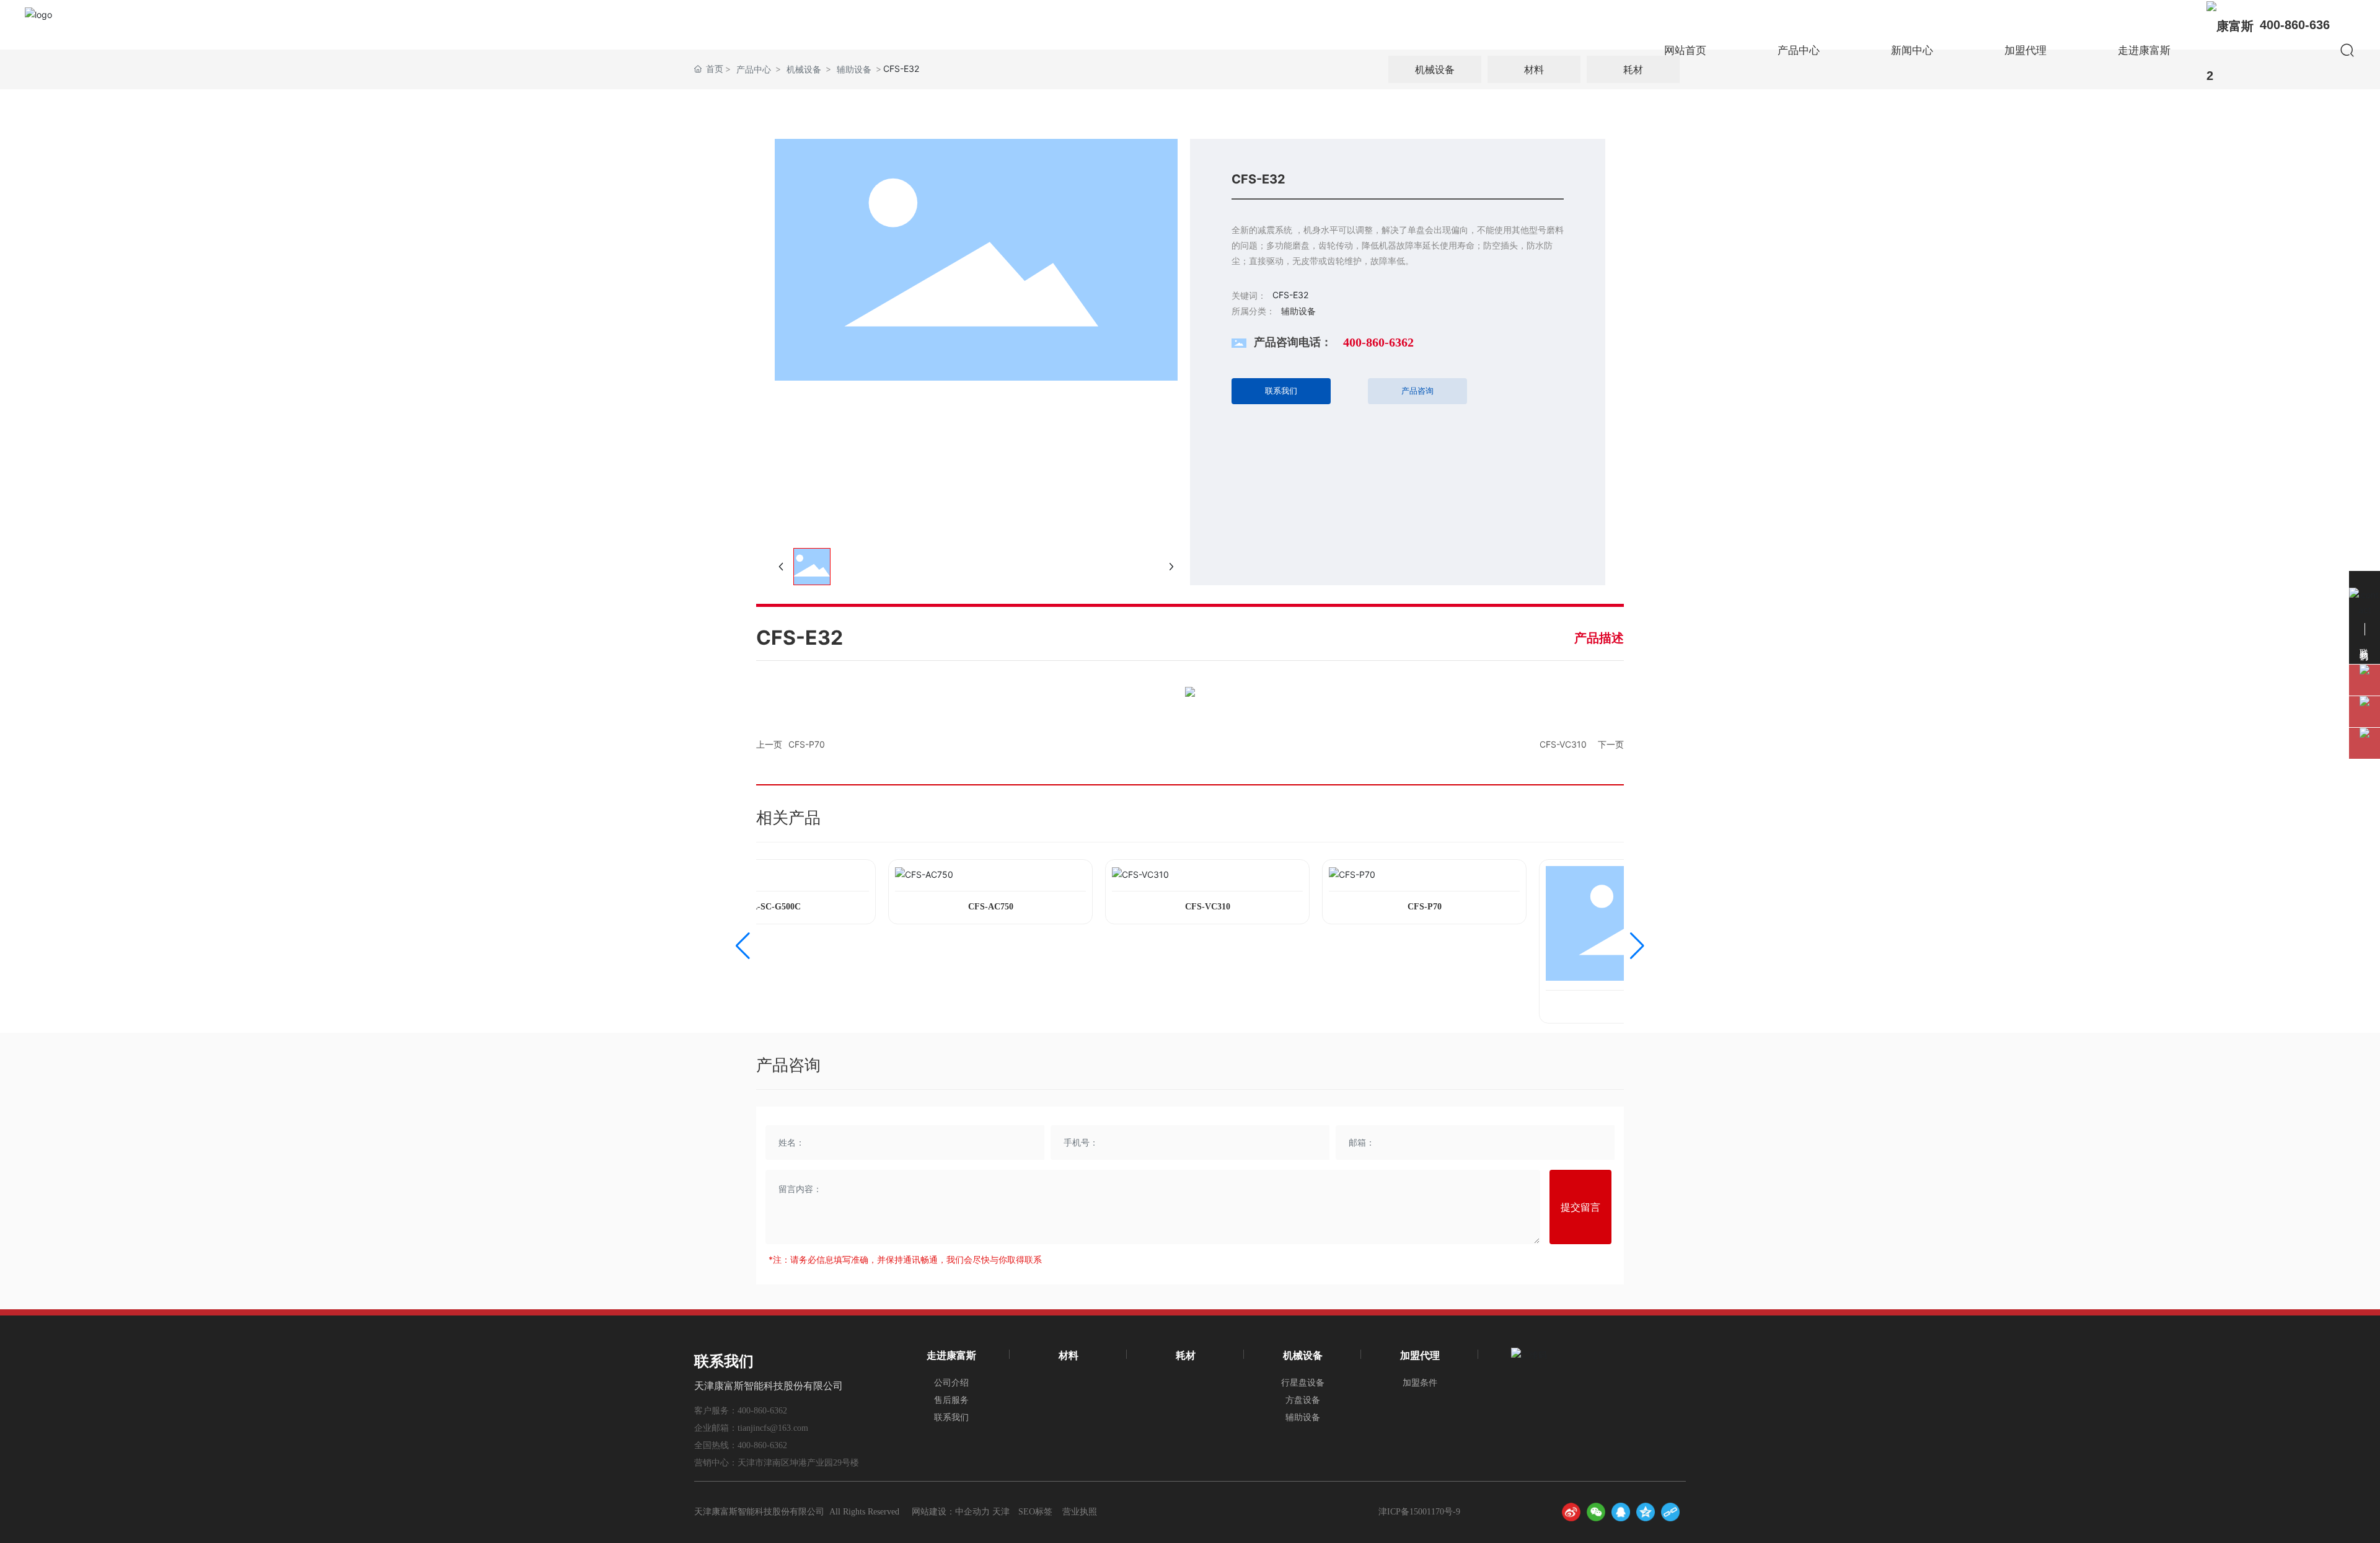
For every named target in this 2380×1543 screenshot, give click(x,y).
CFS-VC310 (1563, 744)
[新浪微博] (1571, 1512)
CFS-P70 (807, 744)
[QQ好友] (1621, 1512)
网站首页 (1685, 50)
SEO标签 (1035, 1512)
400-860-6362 (1378, 342)
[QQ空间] (1646, 1512)
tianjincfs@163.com (773, 1428)
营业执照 (1080, 1512)
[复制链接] (1670, 1512)
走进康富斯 (2144, 50)
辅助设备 (1298, 311)
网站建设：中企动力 (951, 1512)
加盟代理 (2025, 50)
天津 (1001, 1512)
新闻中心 (1912, 50)
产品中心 (1799, 50)
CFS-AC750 (967, 907)
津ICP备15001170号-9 (1419, 1512)
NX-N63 (1617, 1006)
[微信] (1596, 1512)
